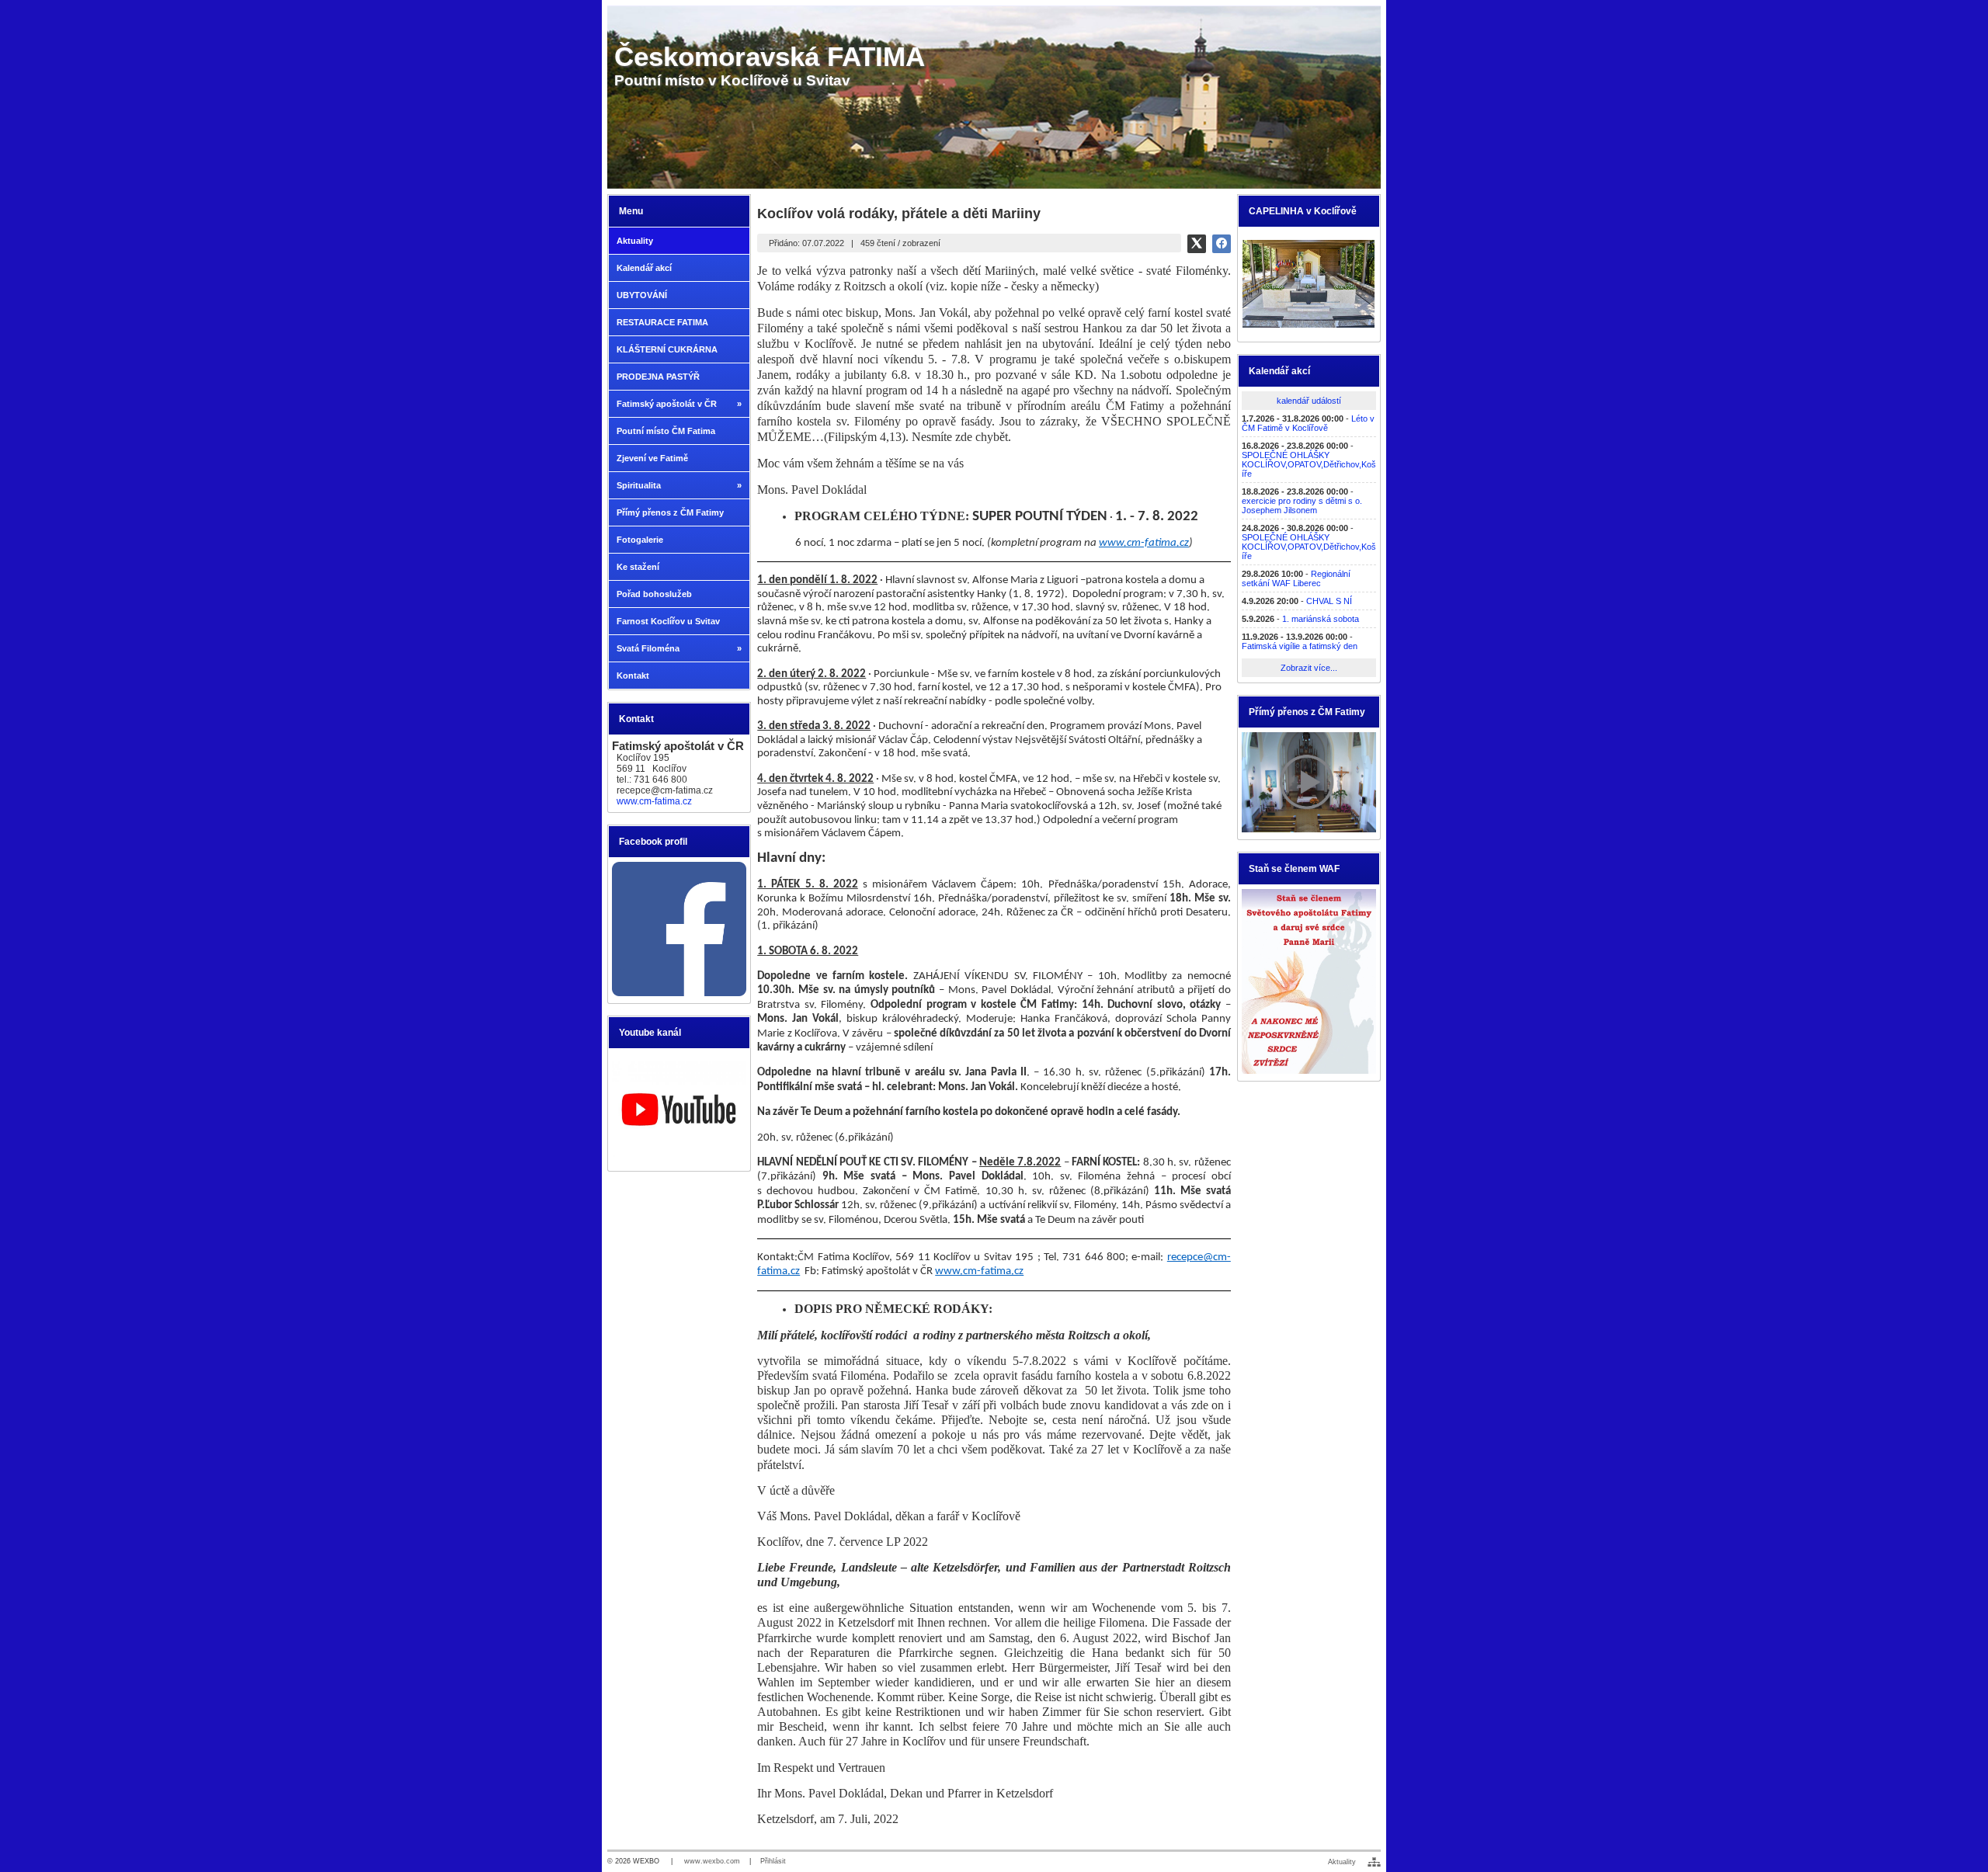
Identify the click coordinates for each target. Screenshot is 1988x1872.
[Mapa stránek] (1374, 1862)
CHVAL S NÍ (1329, 601)
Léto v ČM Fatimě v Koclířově (1308, 423)
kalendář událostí (1309, 401)
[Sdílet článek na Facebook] (1222, 244)
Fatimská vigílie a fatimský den (1300, 646)
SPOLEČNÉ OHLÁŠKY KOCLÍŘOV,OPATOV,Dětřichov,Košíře (1309, 464)
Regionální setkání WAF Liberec (1296, 578)
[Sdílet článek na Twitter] (1197, 244)
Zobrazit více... (1309, 668)
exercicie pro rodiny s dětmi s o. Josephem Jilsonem (1302, 505)
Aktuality (1342, 1862)
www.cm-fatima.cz (654, 801)
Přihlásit (773, 1861)
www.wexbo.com (712, 1861)
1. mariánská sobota (1321, 619)
